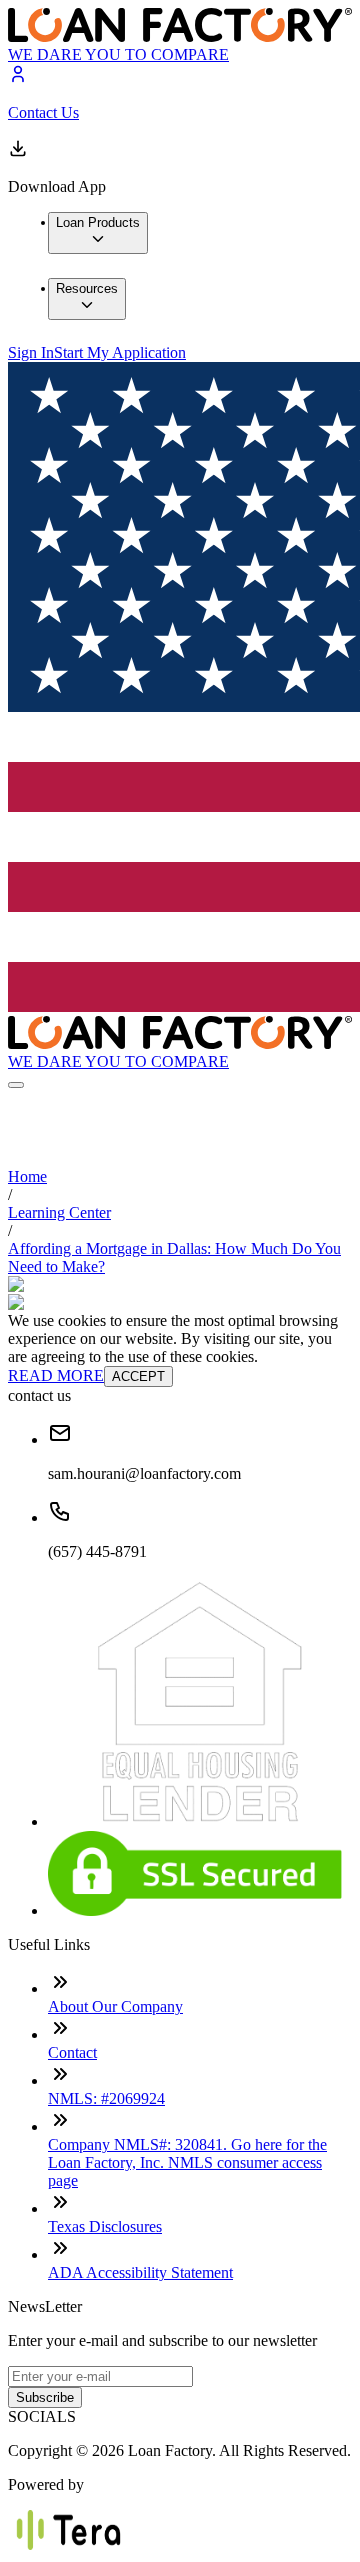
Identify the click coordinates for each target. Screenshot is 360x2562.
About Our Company (115, 2006)
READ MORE (56, 1375)
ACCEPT (138, 1376)
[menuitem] (98, 233)
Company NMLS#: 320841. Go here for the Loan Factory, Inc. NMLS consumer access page (187, 2162)
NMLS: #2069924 (106, 2098)
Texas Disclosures (105, 2226)
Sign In (31, 352)
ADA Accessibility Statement (140, 2272)
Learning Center (59, 1212)
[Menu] (16, 1085)
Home (27, 1176)
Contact (72, 2052)
